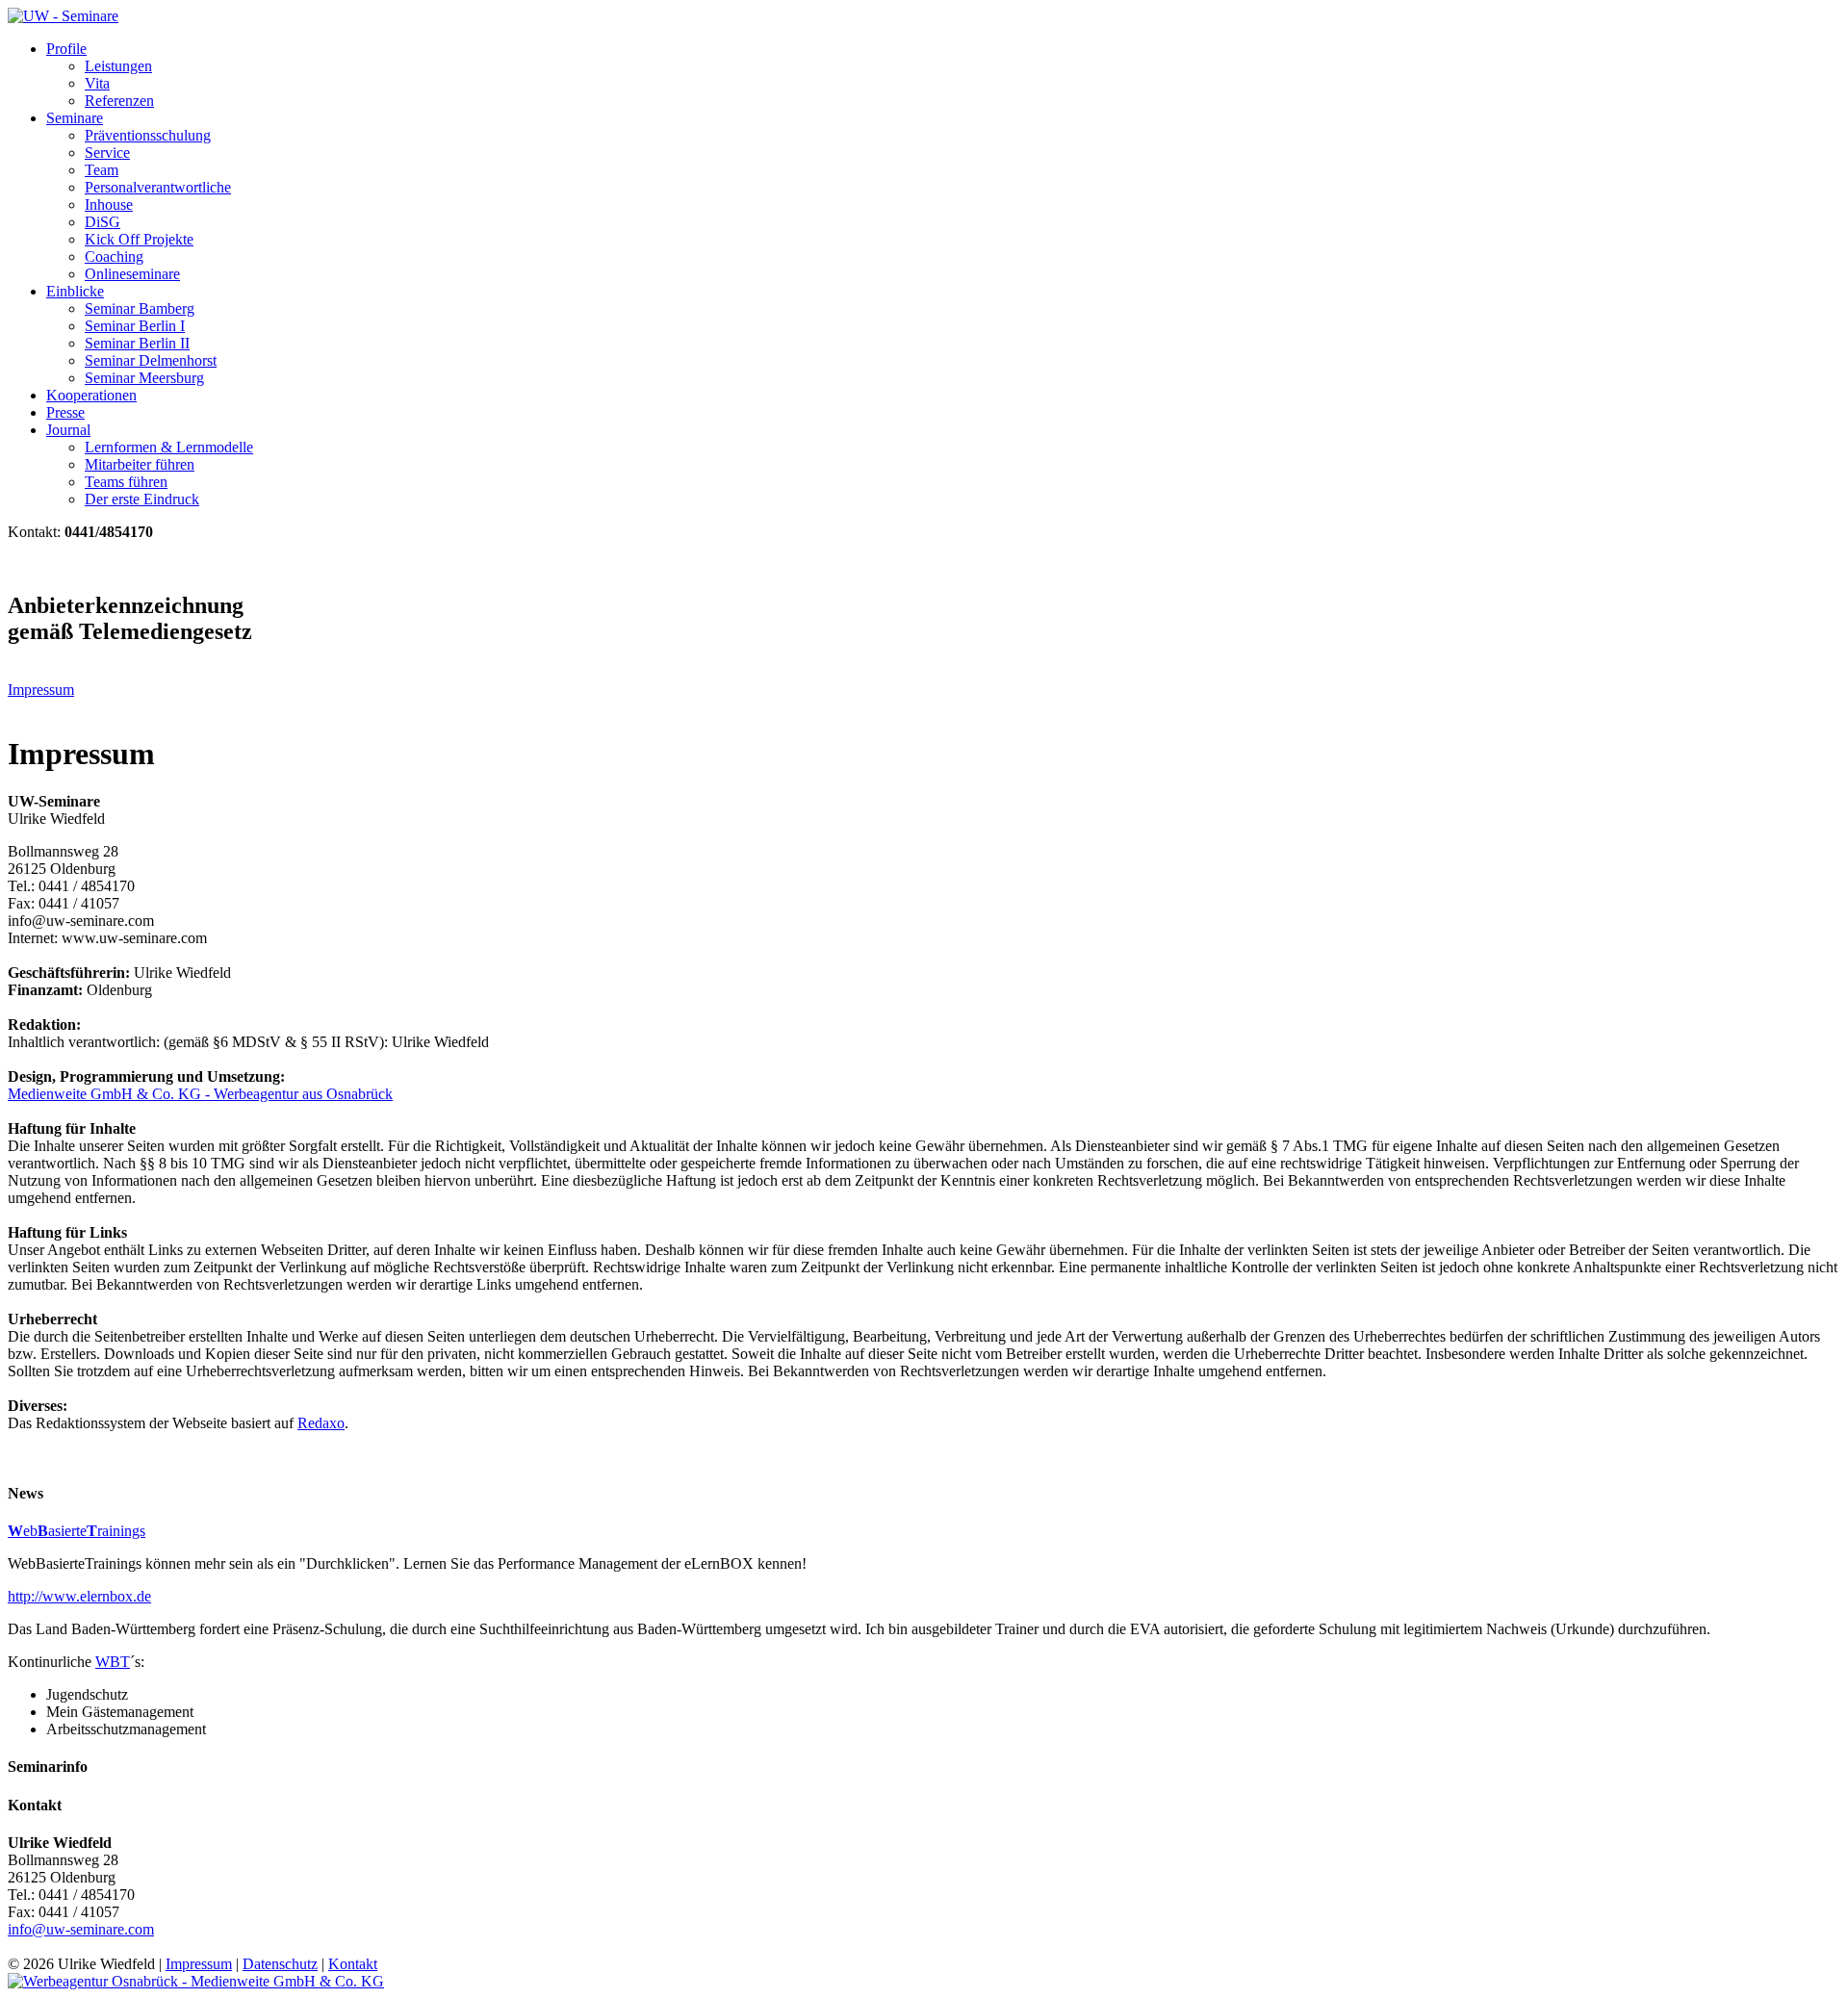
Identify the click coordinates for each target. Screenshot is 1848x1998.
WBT (113, 1662)
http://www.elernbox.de (79, 1596)
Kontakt (353, 1964)
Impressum (41, 690)
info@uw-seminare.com (81, 1929)
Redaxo (321, 1423)
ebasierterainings (77, 1531)
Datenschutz (280, 1964)
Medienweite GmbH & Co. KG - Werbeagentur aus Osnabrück (200, 1094)
